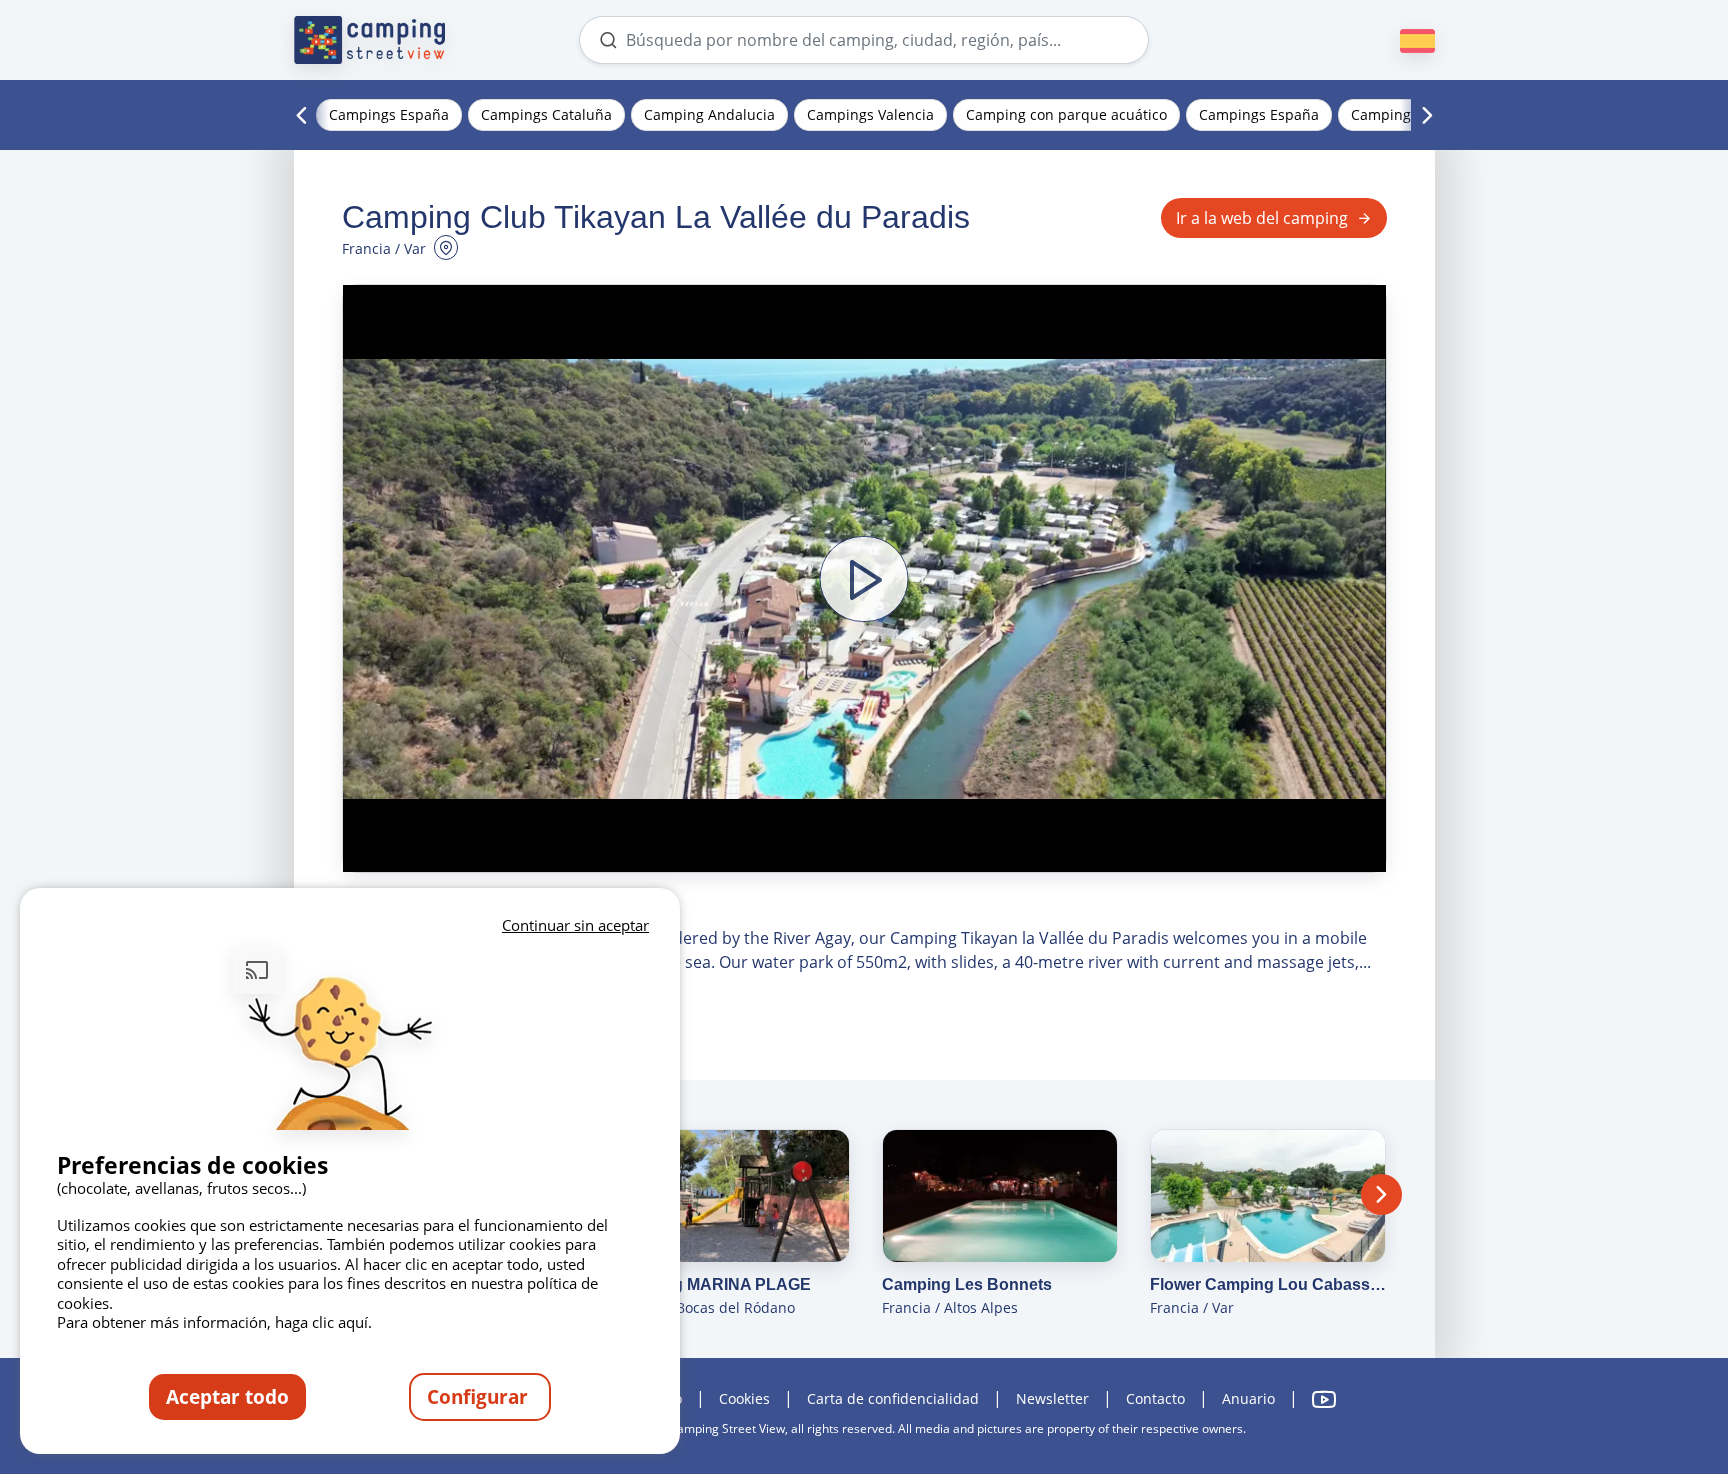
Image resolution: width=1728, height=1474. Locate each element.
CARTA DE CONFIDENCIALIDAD (893, 1398)
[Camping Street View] (370, 40)
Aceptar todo (227, 1396)
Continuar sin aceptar (575, 925)
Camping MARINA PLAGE (712, 1284)
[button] (864, 578)
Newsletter (1052, 1398)
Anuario (1248, 1398)
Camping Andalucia (709, 114)
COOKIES (744, 1398)
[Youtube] (1324, 1399)
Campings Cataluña (546, 114)
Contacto (1155, 1398)
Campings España (389, 114)
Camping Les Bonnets (967, 1284)
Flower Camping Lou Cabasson (1268, 1284)
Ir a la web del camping (1262, 218)
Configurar (480, 1396)
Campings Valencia (870, 114)
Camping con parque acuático (1066, 114)
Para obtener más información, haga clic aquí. (214, 1322)
